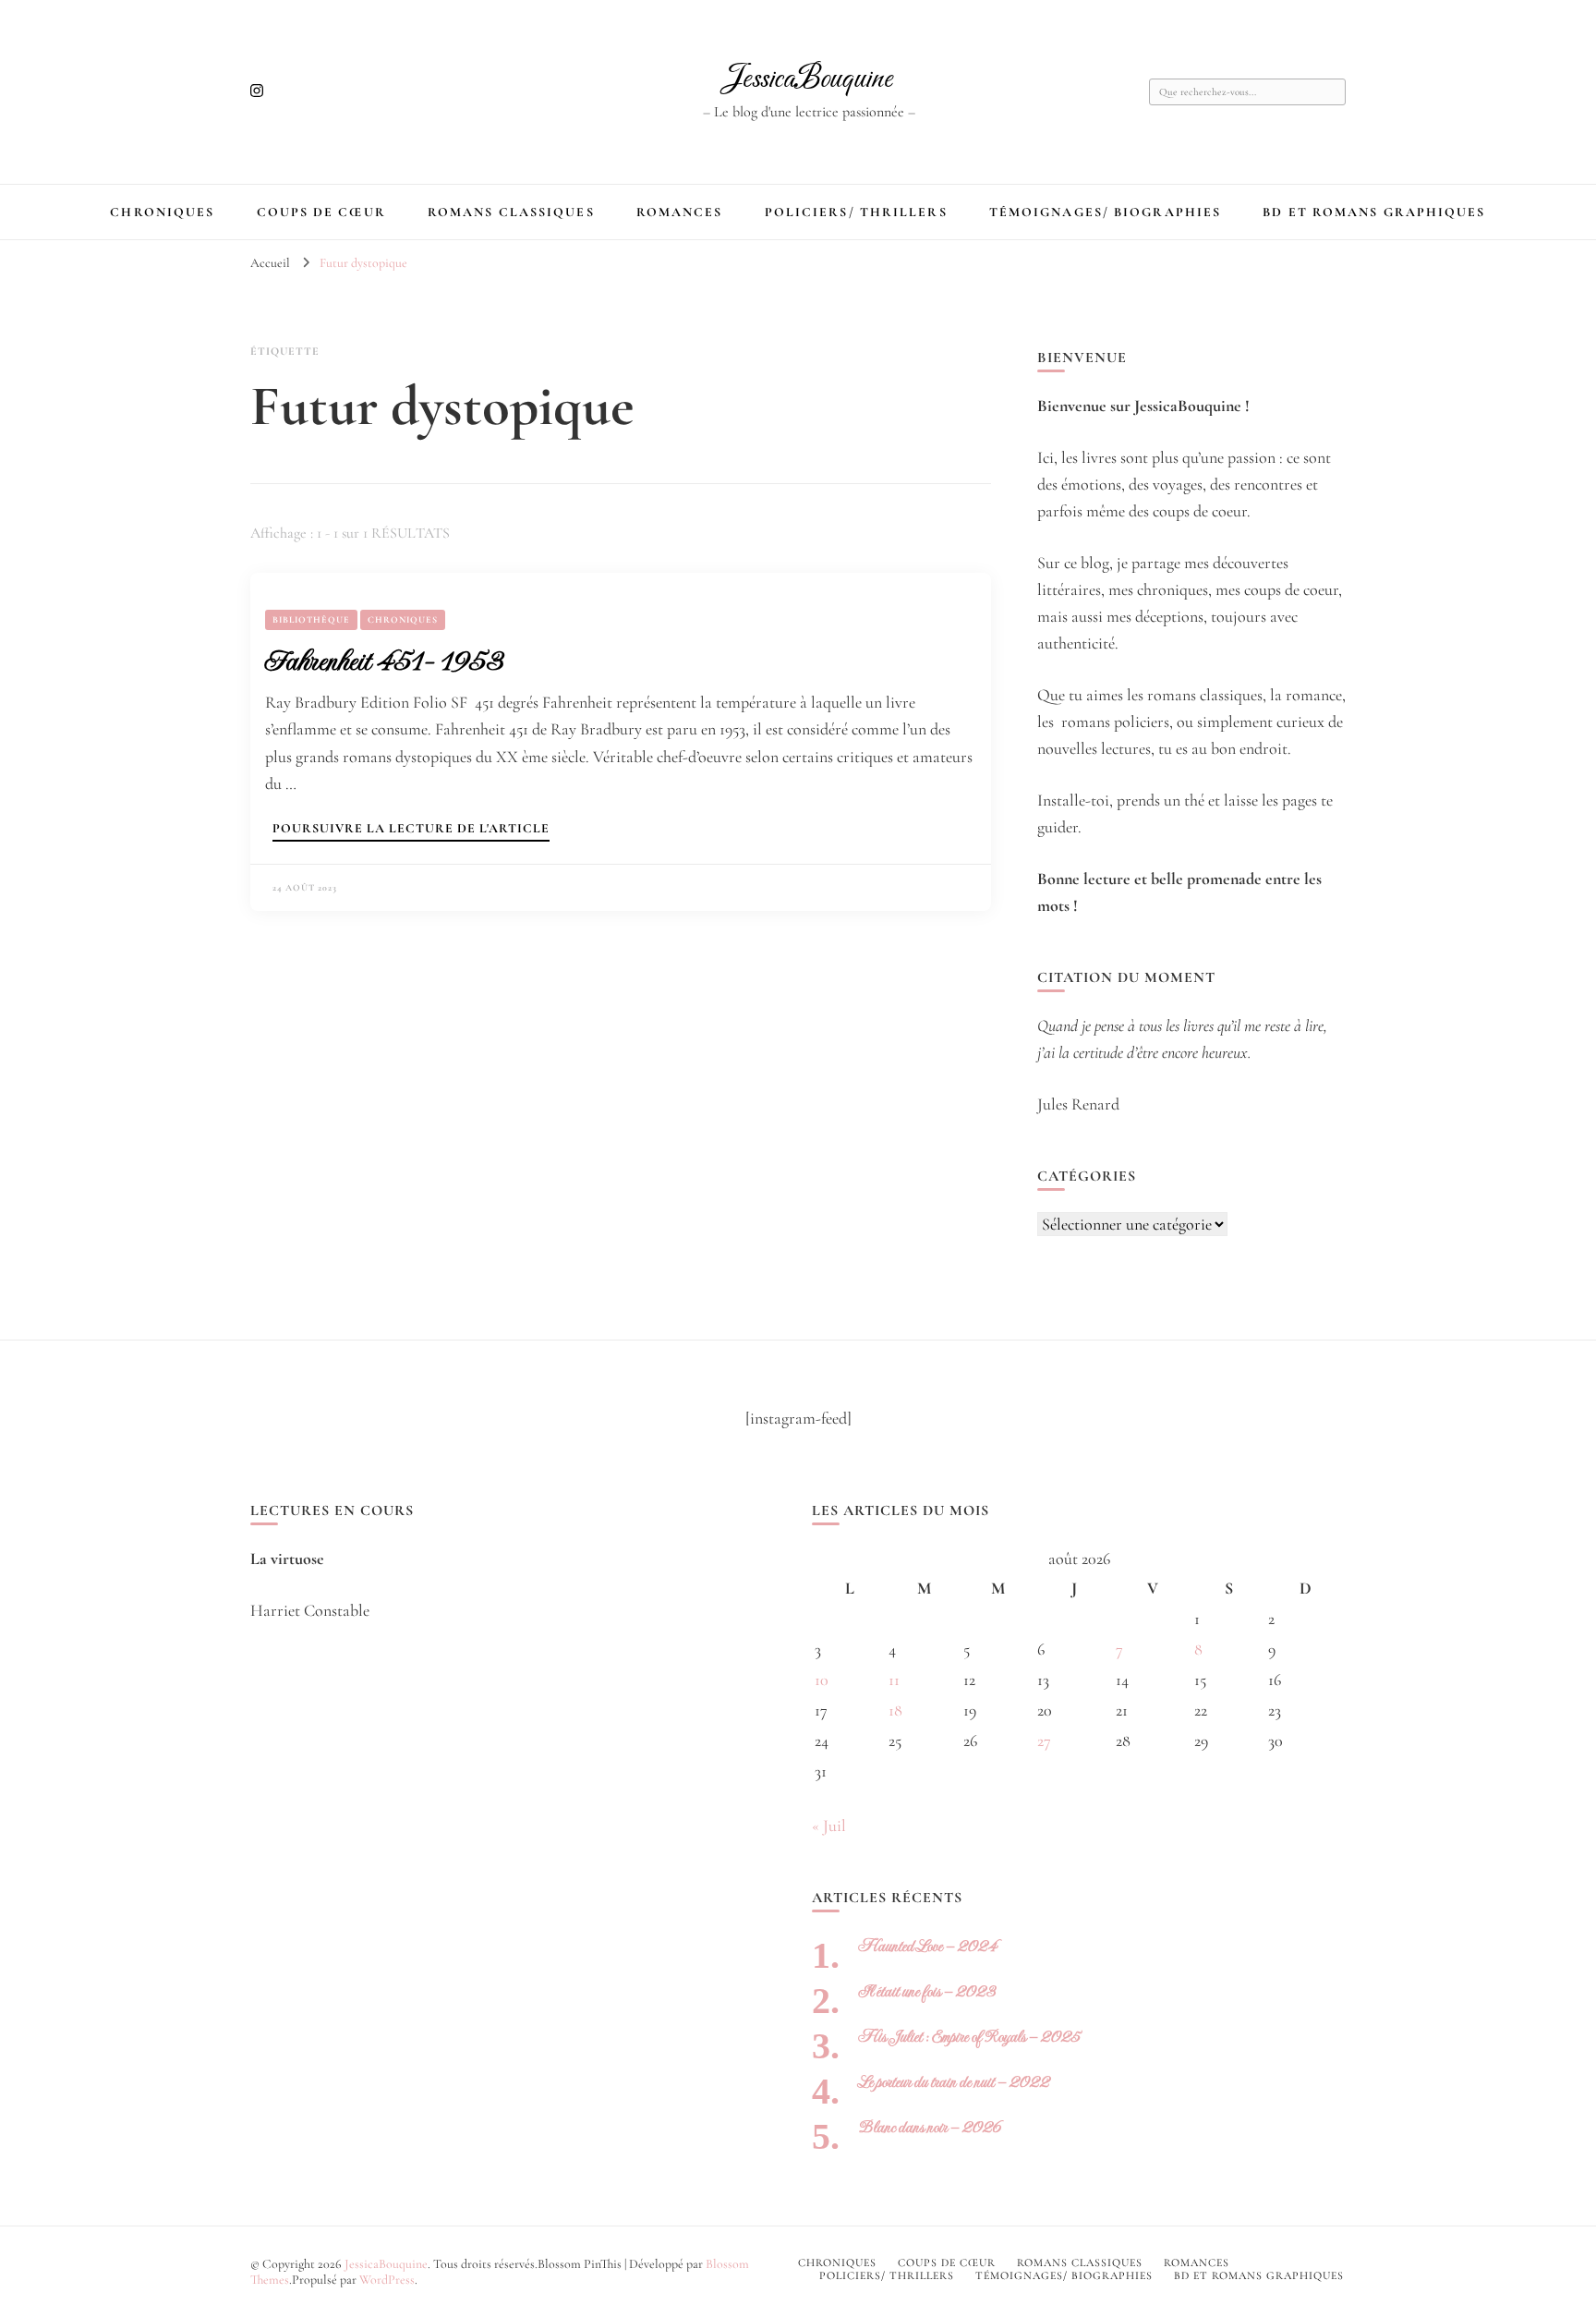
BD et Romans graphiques (1374, 212)
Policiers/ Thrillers (856, 212)
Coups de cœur (321, 212)
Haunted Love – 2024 (927, 1946)
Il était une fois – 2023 (927, 1991)
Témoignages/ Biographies (1105, 212)
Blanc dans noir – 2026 (930, 2127)
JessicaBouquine (809, 79)
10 (822, 1680)
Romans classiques (511, 212)
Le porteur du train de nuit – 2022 (954, 2082)
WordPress (387, 2280)
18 (895, 1710)
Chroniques (162, 212)
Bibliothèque (311, 620)
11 (894, 1680)
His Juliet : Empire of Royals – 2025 (969, 2037)
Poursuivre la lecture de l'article (411, 829)
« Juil (829, 1826)
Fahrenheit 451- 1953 (384, 661)
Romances (680, 212)
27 (1044, 1741)
